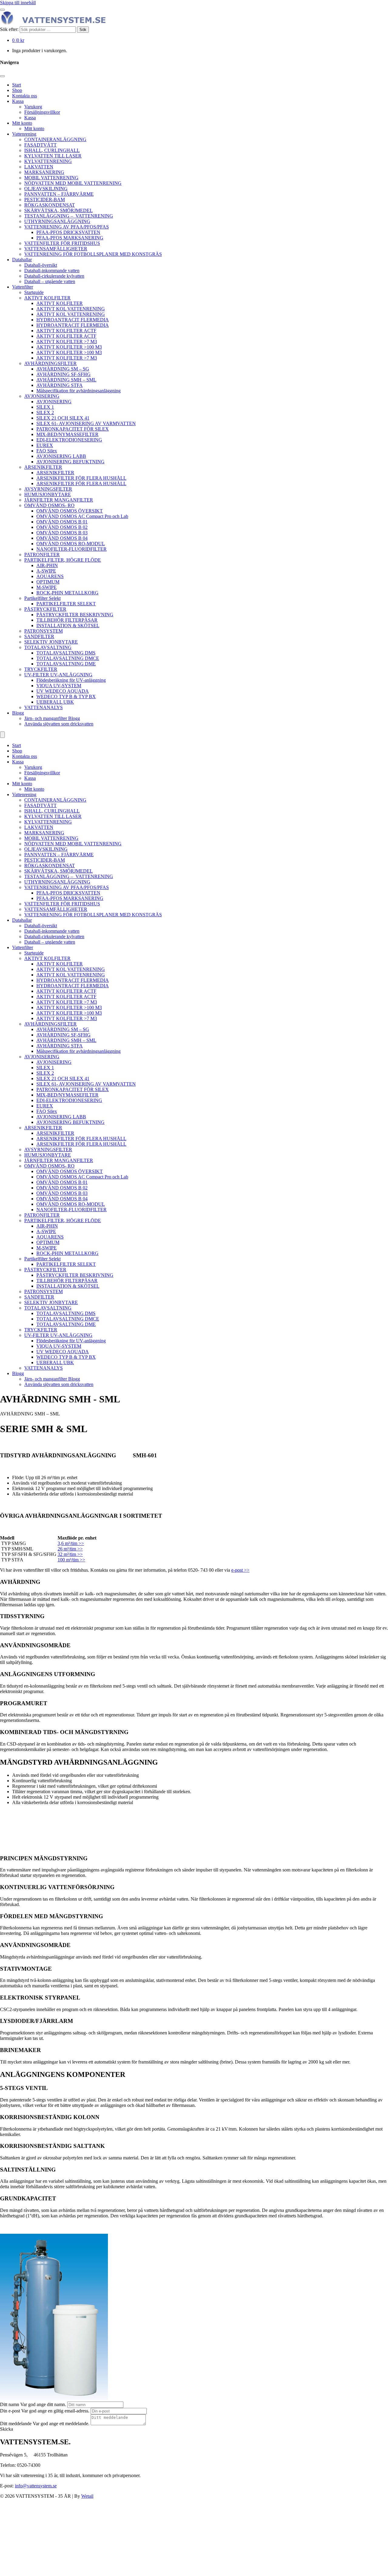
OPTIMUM (48, 582)
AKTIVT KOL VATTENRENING (71, 309)
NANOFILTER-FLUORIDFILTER (72, 549)
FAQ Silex (47, 451)
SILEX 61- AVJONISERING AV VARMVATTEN (86, 423)
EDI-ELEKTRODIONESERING (69, 440)
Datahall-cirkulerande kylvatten (54, 276)
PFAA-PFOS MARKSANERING (70, 238)
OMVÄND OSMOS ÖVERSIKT (70, 511)
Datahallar (22, 260)
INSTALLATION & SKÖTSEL (68, 625)
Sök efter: (9, 29)
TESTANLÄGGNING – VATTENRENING (69, 216)
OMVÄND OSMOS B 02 (62, 527)
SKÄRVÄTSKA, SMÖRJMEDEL (59, 210)
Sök (83, 30)
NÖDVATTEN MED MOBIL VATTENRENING (73, 183)
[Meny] (2, 735)
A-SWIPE (46, 571)
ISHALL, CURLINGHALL (52, 150)
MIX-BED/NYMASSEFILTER (67, 434)
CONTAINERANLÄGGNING (55, 139)
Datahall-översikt (41, 265)
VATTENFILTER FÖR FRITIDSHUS (62, 243)
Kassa (18, 101)
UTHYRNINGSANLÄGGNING (57, 221)
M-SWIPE (47, 587)
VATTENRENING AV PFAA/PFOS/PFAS (67, 227)
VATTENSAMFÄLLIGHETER (56, 249)
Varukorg (33, 107)
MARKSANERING (44, 172)
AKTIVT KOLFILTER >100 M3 (69, 347)
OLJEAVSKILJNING (46, 189)
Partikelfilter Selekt (42, 598)
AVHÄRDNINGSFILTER (50, 363)
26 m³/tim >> (70, 1549)
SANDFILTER (39, 636)
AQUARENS (50, 576)
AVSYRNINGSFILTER (48, 489)
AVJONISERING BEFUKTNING (70, 462)
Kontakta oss (25, 96)
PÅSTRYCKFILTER (45, 609)
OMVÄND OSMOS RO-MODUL (71, 544)
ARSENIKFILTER (43, 467)
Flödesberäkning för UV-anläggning (71, 680)
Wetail (87, 2496)
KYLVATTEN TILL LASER (53, 156)
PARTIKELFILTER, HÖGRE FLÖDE (63, 560)
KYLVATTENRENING (48, 161)
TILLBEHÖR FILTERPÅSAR (67, 620)
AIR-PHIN (47, 565)
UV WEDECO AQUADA (63, 691)
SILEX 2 (45, 412)
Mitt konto (22, 123)
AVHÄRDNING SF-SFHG (64, 374)
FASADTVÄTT (40, 145)
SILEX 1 (45, 407)
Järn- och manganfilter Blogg (52, 718)
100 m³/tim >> (71, 1560)
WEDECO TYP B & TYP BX (66, 696)
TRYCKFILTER (41, 669)
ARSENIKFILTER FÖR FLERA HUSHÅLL (81, 478)
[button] (7, 2429)
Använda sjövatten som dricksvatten (59, 724)
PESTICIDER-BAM (45, 199)
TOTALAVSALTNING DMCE (68, 658)
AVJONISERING (42, 396)
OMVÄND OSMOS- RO (49, 505)
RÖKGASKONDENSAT (50, 205)
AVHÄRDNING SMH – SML (66, 380)
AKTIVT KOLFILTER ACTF (66, 331)
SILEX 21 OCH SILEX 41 (63, 418)
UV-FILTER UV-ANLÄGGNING (58, 675)
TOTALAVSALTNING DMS (66, 653)
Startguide (34, 292)
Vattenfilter (23, 287)
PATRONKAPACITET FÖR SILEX (73, 429)
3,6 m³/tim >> (71, 1543)
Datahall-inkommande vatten (52, 270)
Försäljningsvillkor (42, 112)
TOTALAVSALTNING (48, 647)
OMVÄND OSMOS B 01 (62, 522)
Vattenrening (24, 134)
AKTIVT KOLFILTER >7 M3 (67, 341)
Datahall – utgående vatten (50, 281)
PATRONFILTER (42, 554)
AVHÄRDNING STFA (60, 385)
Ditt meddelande (16, 2424)
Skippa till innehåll (18, 3)
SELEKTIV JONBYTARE (51, 642)
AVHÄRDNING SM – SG (63, 369)
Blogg (18, 713)
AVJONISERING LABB (61, 456)
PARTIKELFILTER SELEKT (66, 604)
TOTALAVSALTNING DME (66, 664)
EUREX (45, 445)
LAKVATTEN (39, 167)
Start (17, 85)
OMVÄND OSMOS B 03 (62, 533)
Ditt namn (10, 2404)
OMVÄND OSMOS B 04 (62, 538)
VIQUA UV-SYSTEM (59, 686)
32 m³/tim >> (70, 1554)
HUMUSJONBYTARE (48, 494)
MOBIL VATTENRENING (51, 178)
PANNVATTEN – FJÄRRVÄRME (59, 194)
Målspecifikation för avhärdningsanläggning (79, 391)
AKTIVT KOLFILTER (47, 298)
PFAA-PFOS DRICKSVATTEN (68, 232)
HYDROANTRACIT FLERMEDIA (73, 320)
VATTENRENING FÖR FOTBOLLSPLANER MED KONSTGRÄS (93, 254)
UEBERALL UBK (55, 702)
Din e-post (10, 2411)
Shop (17, 90)
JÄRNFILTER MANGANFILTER (59, 500)
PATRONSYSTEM (43, 631)
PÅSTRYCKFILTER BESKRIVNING (75, 615)
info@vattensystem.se (36, 2486)
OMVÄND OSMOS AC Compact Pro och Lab (82, 516)
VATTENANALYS (43, 707)
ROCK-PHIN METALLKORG (67, 593)
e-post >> (240, 1570)
